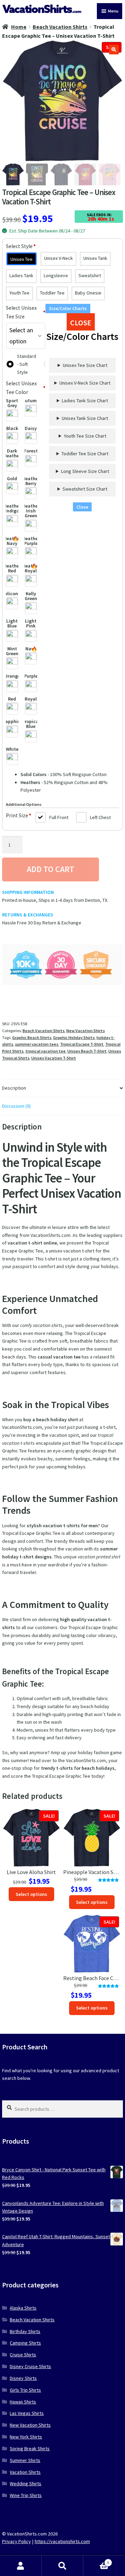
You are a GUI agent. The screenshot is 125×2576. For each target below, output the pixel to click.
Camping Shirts (25, 2343)
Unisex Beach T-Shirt (87, 1051)
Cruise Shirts (23, 2355)
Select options (31, 1894)
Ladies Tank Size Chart (85, 401)
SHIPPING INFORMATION (28, 892)
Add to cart (51, 869)
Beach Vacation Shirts (60, 27)
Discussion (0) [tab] (16, 1106)
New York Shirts (26, 2437)
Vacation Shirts (25, 2472)
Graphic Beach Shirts (32, 1038)
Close (82, 507)
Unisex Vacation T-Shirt (54, 1058)
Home (19, 27)
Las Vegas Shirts (27, 2413)
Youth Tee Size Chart (85, 436)
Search (62, 2566)
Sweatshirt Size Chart (85, 489)
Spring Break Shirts (30, 2448)
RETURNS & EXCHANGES (28, 915)
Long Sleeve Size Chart (85, 471)
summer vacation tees (37, 1044)
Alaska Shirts (23, 2308)
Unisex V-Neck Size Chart (85, 383)
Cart (96, 2561)
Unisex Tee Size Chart (85, 365)
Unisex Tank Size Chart (85, 418)
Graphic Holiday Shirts (74, 1038)
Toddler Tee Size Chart (85, 454)
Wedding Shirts (26, 2483)
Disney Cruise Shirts (30, 2366)
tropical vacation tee (45, 1051)
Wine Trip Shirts (26, 2495)
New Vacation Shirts (86, 1031)
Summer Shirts (25, 2460)
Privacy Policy (16, 2541)
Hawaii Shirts (23, 2402)
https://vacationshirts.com (62, 2541)
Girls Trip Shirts (25, 2390)
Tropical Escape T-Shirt (82, 1044)
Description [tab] (14, 1088)
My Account (21, 2566)
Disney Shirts (23, 2378)
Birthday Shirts (25, 2331)
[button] (114, 50)
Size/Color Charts (68, 308)
